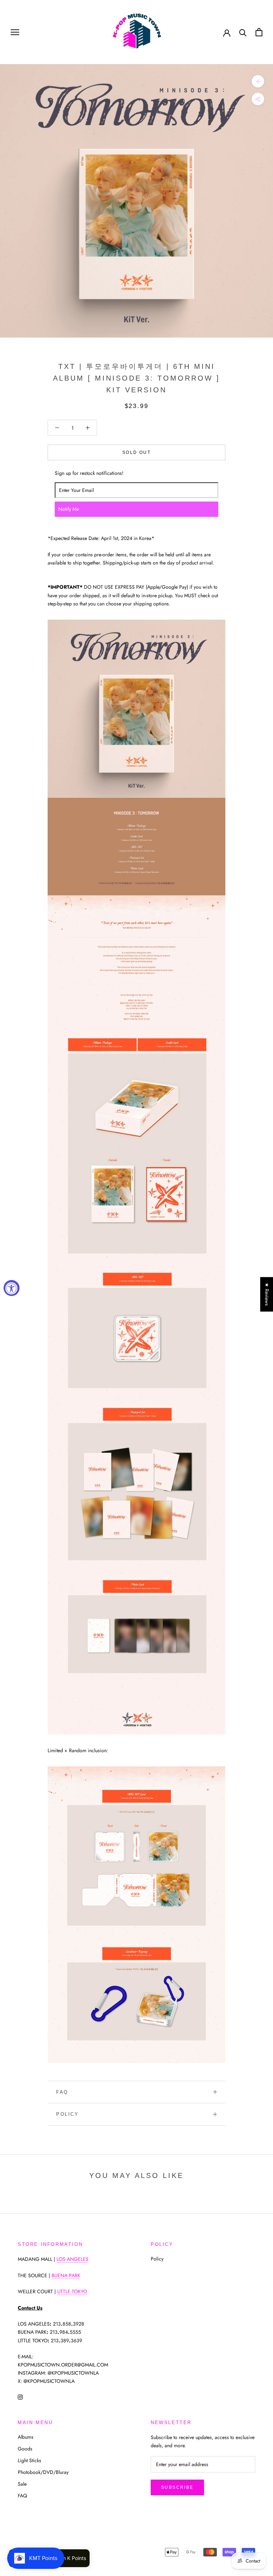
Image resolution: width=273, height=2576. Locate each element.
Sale (22, 2484)
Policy (68, 2114)
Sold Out (136, 452)
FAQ (62, 2092)
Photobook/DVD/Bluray (43, 2472)
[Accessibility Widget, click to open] (12, 1288)
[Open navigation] (15, 32)
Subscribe (177, 2487)
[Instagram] (20, 2397)
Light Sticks (30, 2460)
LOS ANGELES (73, 2259)
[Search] (243, 32)
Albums (26, 2437)
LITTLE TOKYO (72, 2291)
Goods (25, 2449)
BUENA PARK (66, 2275)
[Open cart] (259, 32)
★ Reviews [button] (267, 1294)
